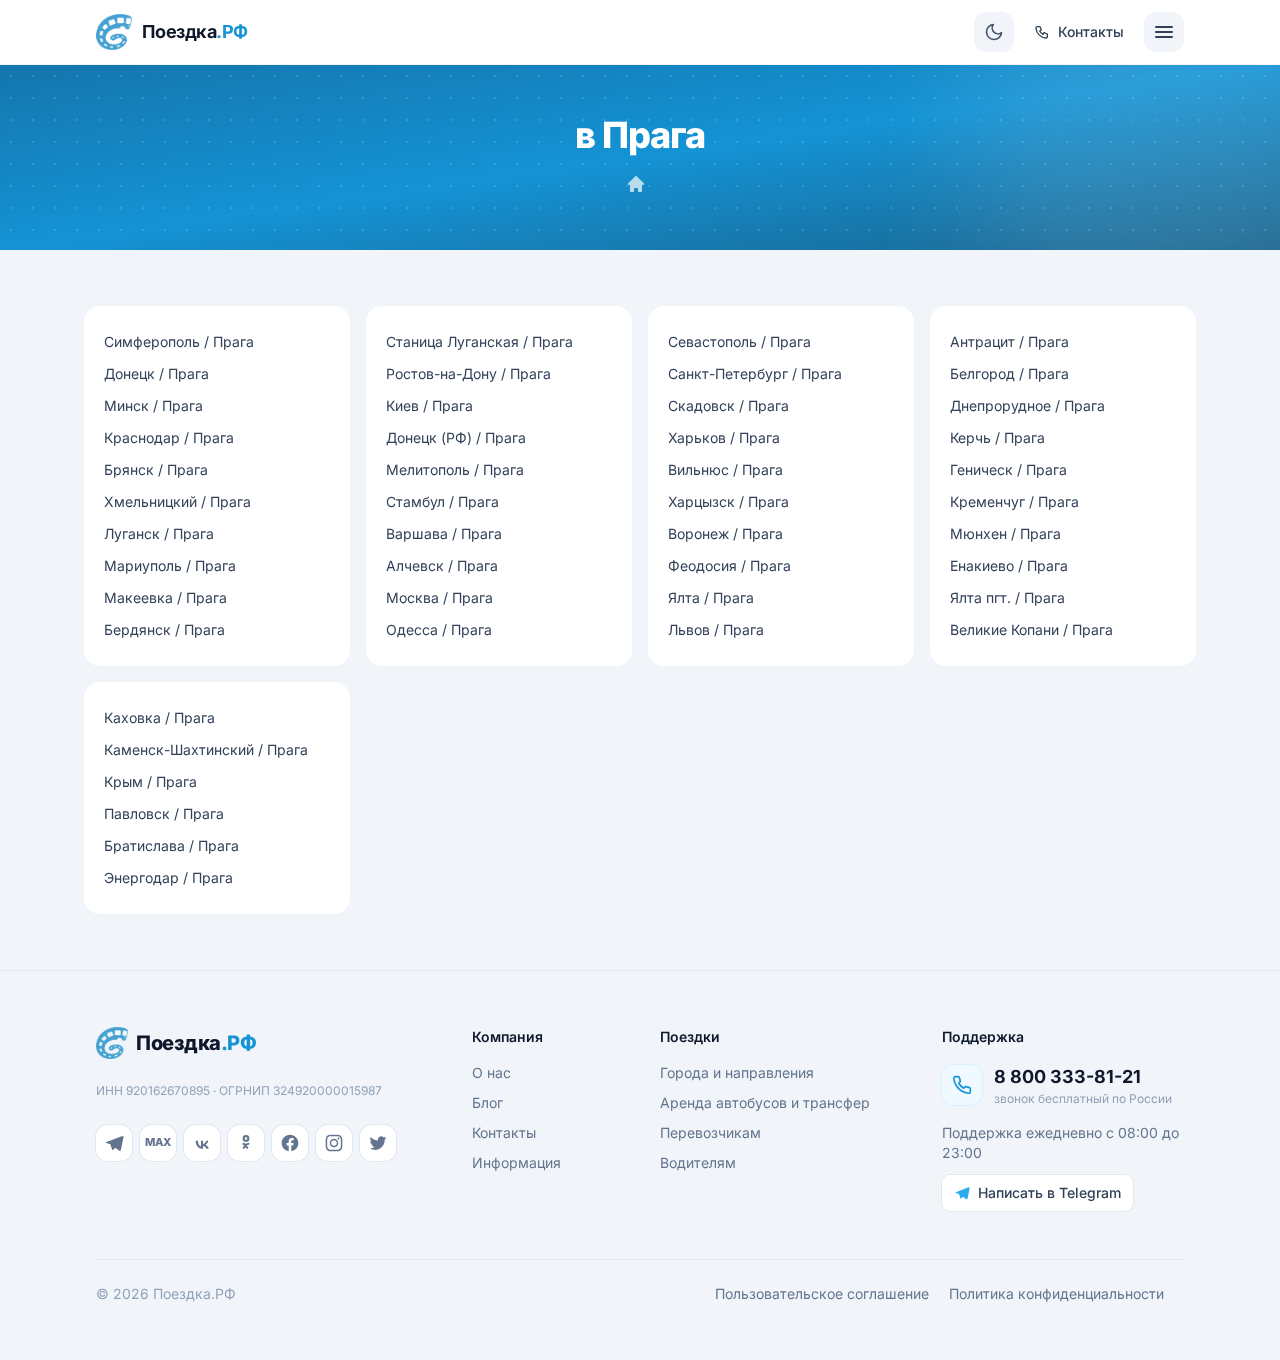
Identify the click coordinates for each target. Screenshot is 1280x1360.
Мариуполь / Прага (170, 565)
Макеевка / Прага (165, 597)
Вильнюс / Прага (725, 469)
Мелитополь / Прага (455, 469)
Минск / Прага (153, 405)
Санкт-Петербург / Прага (755, 373)
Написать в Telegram (1049, 1192)
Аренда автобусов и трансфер (765, 1102)
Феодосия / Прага (729, 565)
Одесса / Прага (439, 629)
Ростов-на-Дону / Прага (468, 373)
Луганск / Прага (159, 533)
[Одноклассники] (246, 1143)
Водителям (698, 1162)
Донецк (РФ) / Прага (456, 437)
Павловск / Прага (164, 813)
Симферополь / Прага (179, 341)
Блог (487, 1102)
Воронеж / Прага (725, 533)
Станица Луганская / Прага (479, 341)
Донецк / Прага (156, 373)
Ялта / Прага (711, 597)
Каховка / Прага (159, 717)
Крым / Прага (150, 781)
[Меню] (1164, 32)
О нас (491, 1072)
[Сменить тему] (994, 32)
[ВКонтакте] (202, 1143)
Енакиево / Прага (1009, 565)
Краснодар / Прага (169, 437)
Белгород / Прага (1009, 373)
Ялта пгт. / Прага (1007, 597)
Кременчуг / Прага (1014, 501)
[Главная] (636, 184)
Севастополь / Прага (739, 341)
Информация (516, 1162)
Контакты (504, 1132)
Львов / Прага (716, 629)
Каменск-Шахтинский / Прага (206, 749)
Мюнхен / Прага (1005, 533)
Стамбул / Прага (442, 501)
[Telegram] (114, 1143)
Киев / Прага (429, 405)
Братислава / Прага (171, 845)
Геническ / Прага (1008, 469)
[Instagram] (334, 1143)
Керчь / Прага (997, 437)
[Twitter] (378, 1143)
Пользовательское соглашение (822, 1293)
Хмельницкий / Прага (177, 501)
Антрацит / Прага (1009, 341)
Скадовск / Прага (728, 405)
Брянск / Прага (156, 469)
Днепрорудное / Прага (1027, 405)
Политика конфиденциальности (1056, 1293)
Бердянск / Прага (164, 629)
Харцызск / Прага (728, 501)
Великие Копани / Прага (1031, 629)
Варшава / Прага (444, 533)
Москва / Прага (439, 597)
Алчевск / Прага (442, 565)
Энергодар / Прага (168, 877)
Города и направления (737, 1072)
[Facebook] (290, 1143)
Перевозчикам (710, 1132)
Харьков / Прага (724, 437)
